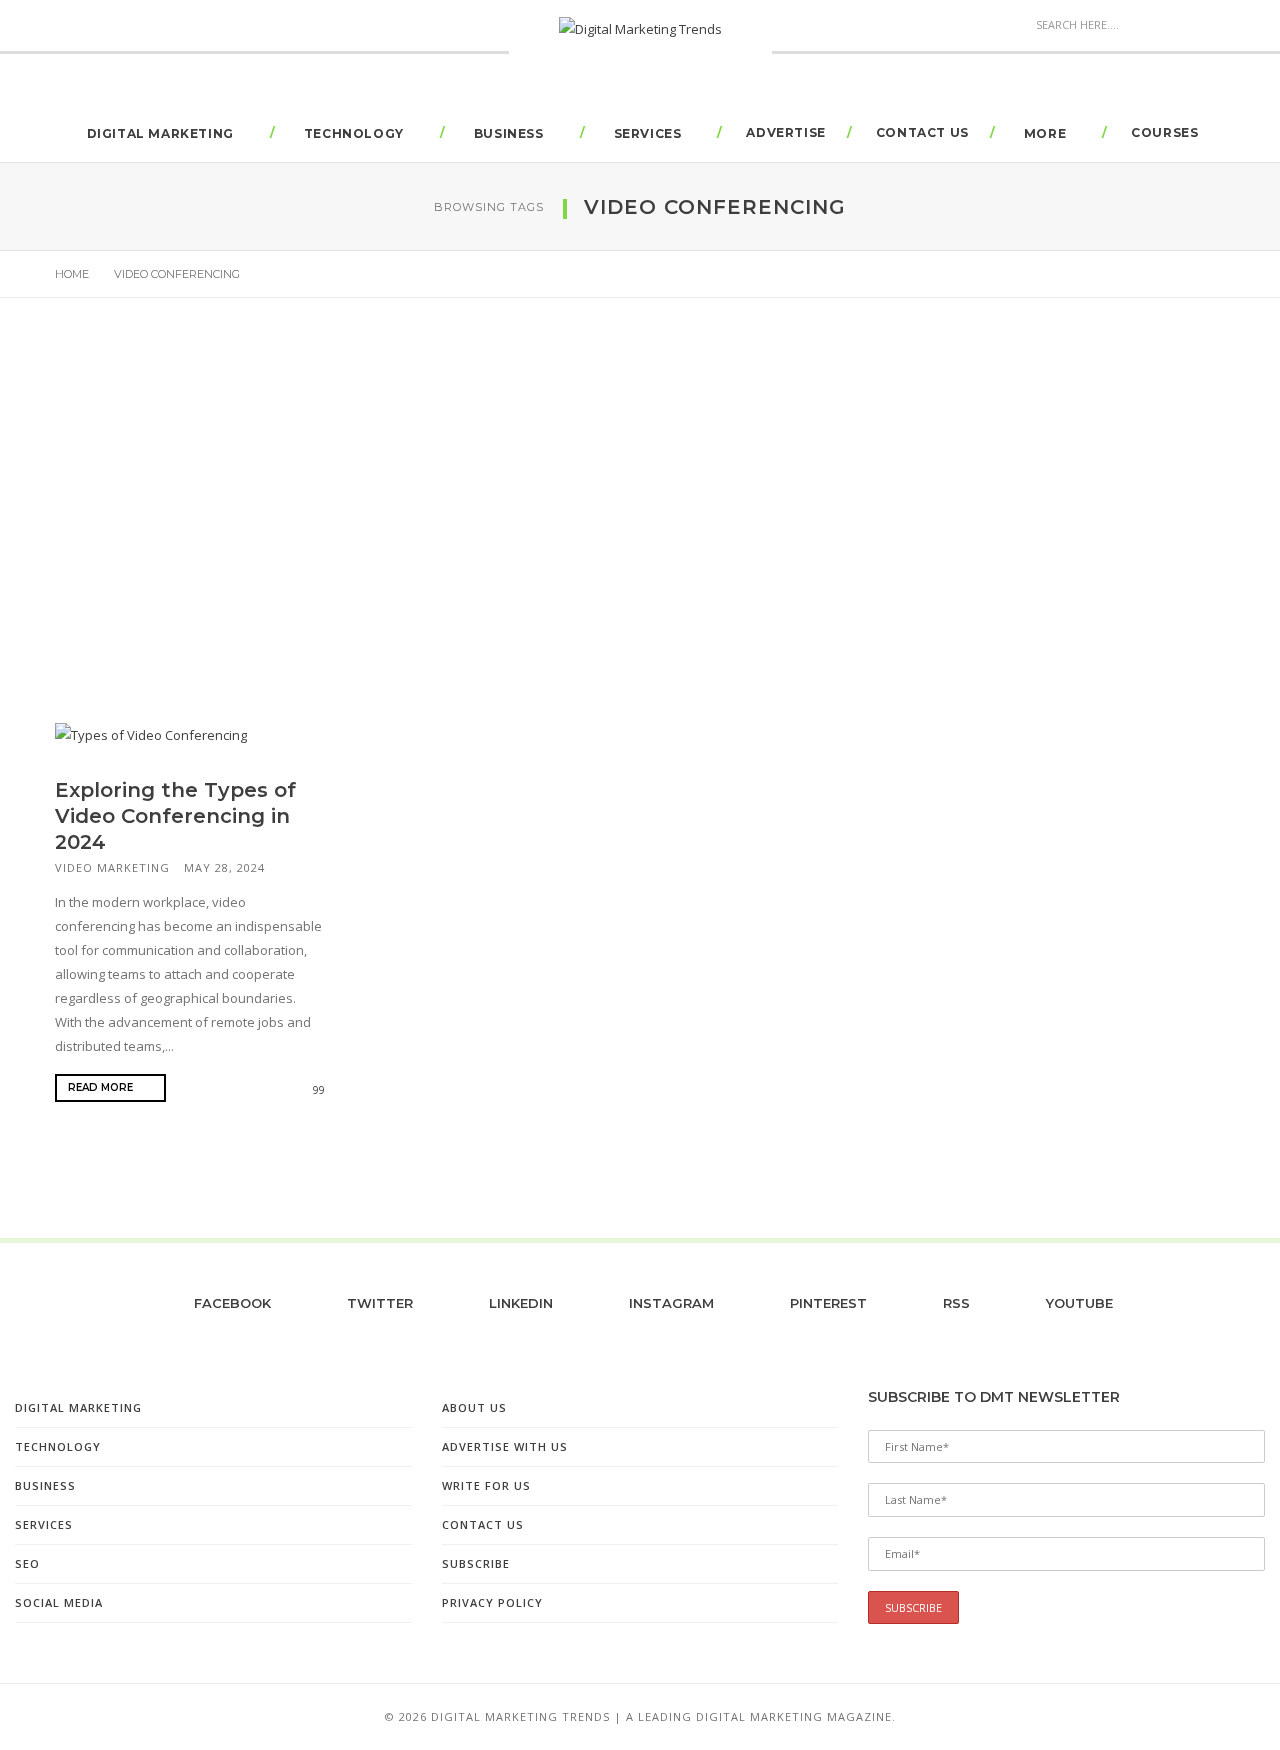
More (1045, 133)
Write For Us (486, 1485)
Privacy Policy (492, 1602)
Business (509, 133)
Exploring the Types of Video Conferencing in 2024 (175, 816)
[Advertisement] (640, 518)
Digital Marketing (160, 133)
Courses (1164, 132)
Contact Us (922, 132)
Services (648, 133)
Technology (354, 133)
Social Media (59, 1602)
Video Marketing (112, 867)
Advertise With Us (505, 1446)
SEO (27, 1563)
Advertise (785, 132)
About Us (474, 1407)
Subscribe (476, 1563)
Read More (102, 1087)
